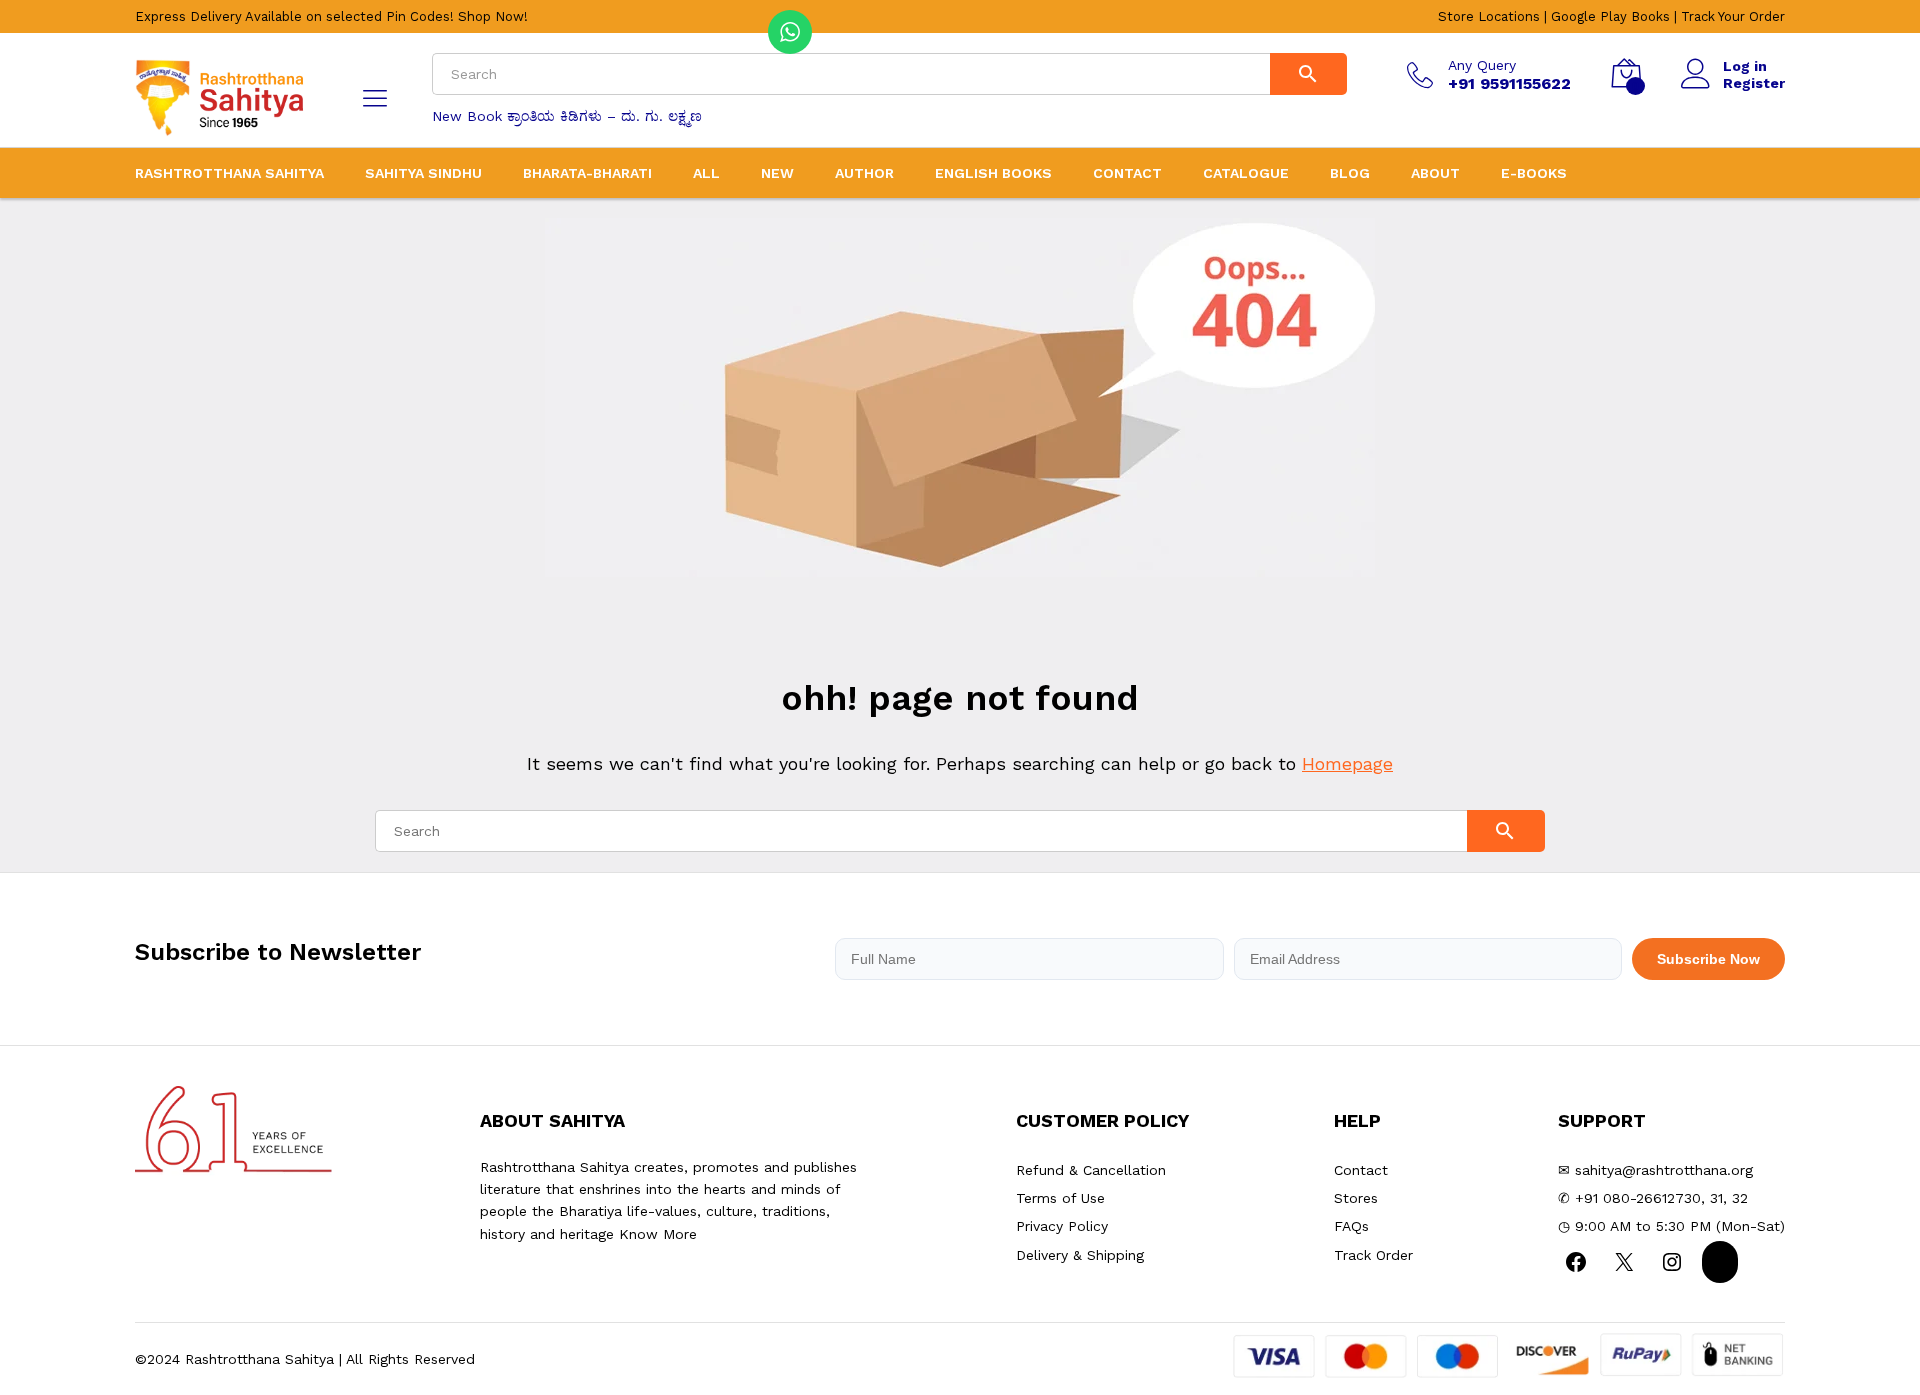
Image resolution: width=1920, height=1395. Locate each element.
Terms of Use (1060, 1198)
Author (864, 173)
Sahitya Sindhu (423, 173)
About (1435, 173)
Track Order (1373, 1255)
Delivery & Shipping (1080, 1255)
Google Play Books (1610, 16)
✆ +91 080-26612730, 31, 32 (1653, 1198)
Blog (1350, 173)
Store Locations (1489, 16)
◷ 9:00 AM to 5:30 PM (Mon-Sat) (1671, 1226)
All (706, 173)
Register (1754, 83)
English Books (993, 173)
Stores (1356, 1198)
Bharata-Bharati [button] (587, 173)
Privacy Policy (1062, 1226)
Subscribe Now (1708, 959)
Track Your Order (1733, 16)
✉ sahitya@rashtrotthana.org (1655, 1170)
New (777, 173)
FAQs (1351, 1226)
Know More (658, 1234)
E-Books (1534, 173)
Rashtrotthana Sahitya (229, 173)
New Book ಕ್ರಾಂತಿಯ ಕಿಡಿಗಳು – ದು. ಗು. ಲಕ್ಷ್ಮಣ (567, 116)
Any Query (1482, 65)
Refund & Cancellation (1091, 1170)
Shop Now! (493, 16)
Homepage (1347, 763)
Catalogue (1246, 173)
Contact (1127, 173)
